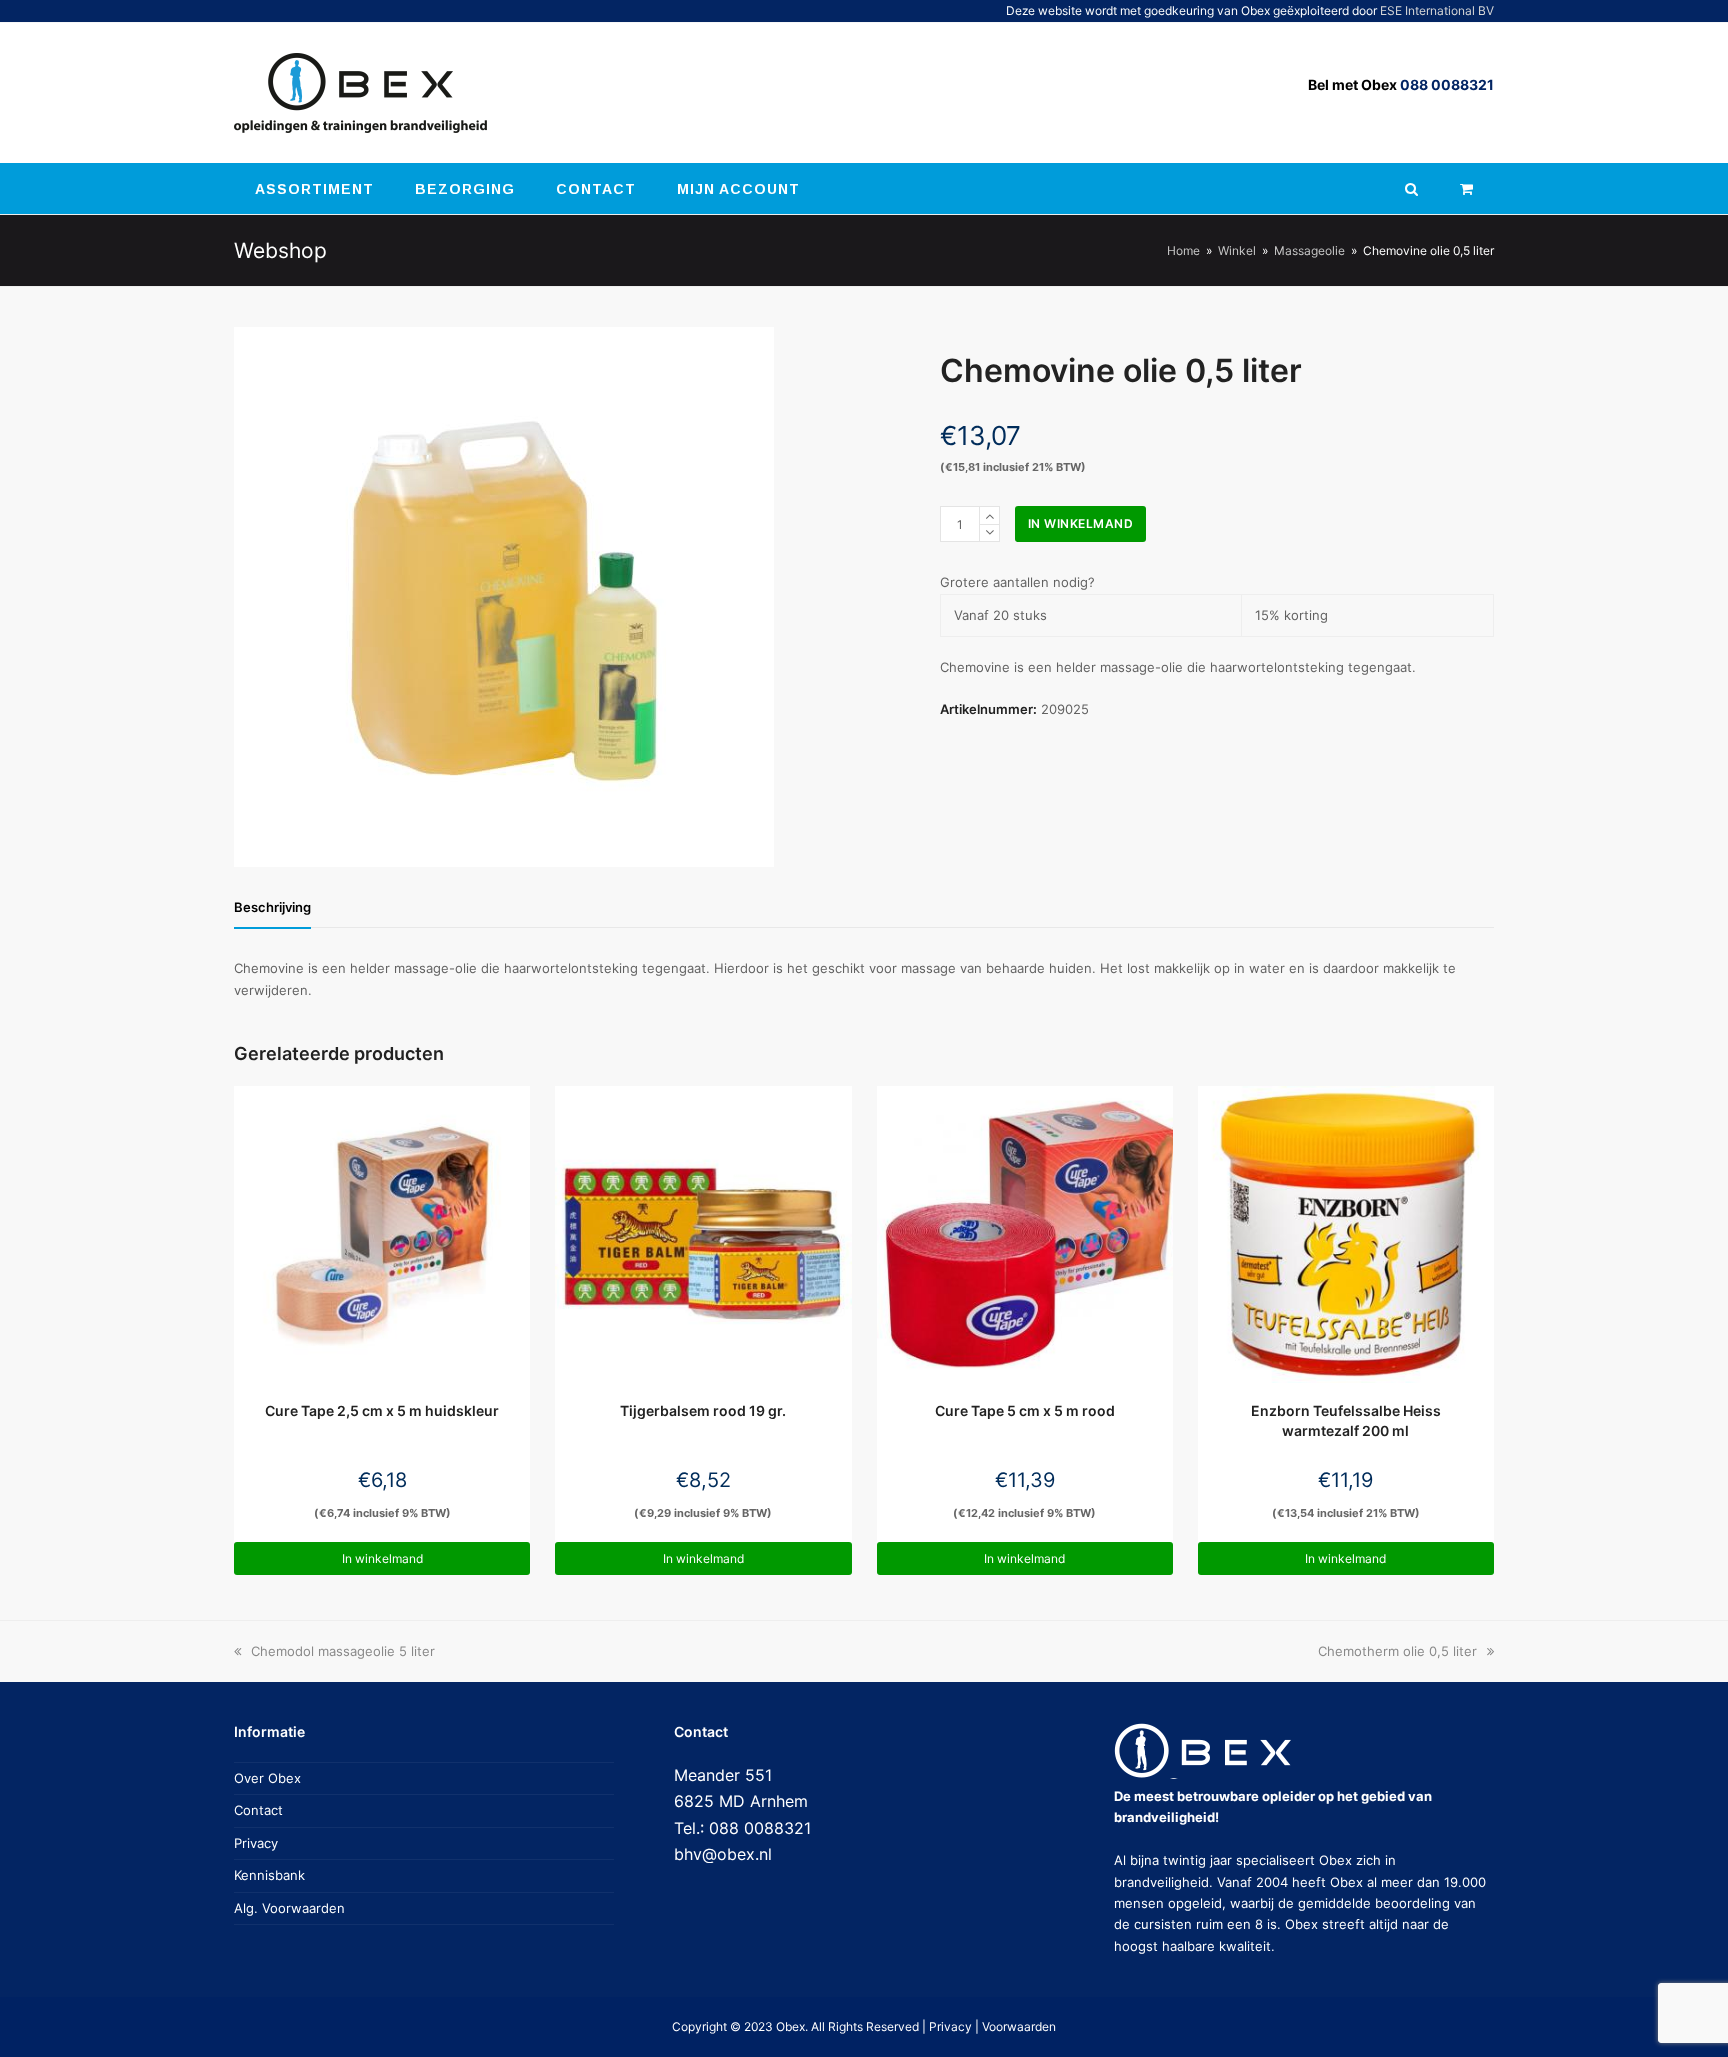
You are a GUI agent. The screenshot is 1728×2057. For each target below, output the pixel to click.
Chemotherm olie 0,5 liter (1397, 1651)
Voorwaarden (1019, 2026)
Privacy (256, 1843)
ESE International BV (1437, 10)
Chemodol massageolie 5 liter (342, 1651)
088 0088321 (1447, 84)
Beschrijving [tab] (272, 907)
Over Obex (267, 1778)
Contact (258, 1810)
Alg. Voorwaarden (289, 1908)
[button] (1466, 189)
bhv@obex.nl (723, 1854)
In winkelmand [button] (382, 1558)
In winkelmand (1081, 523)
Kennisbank (269, 1875)
